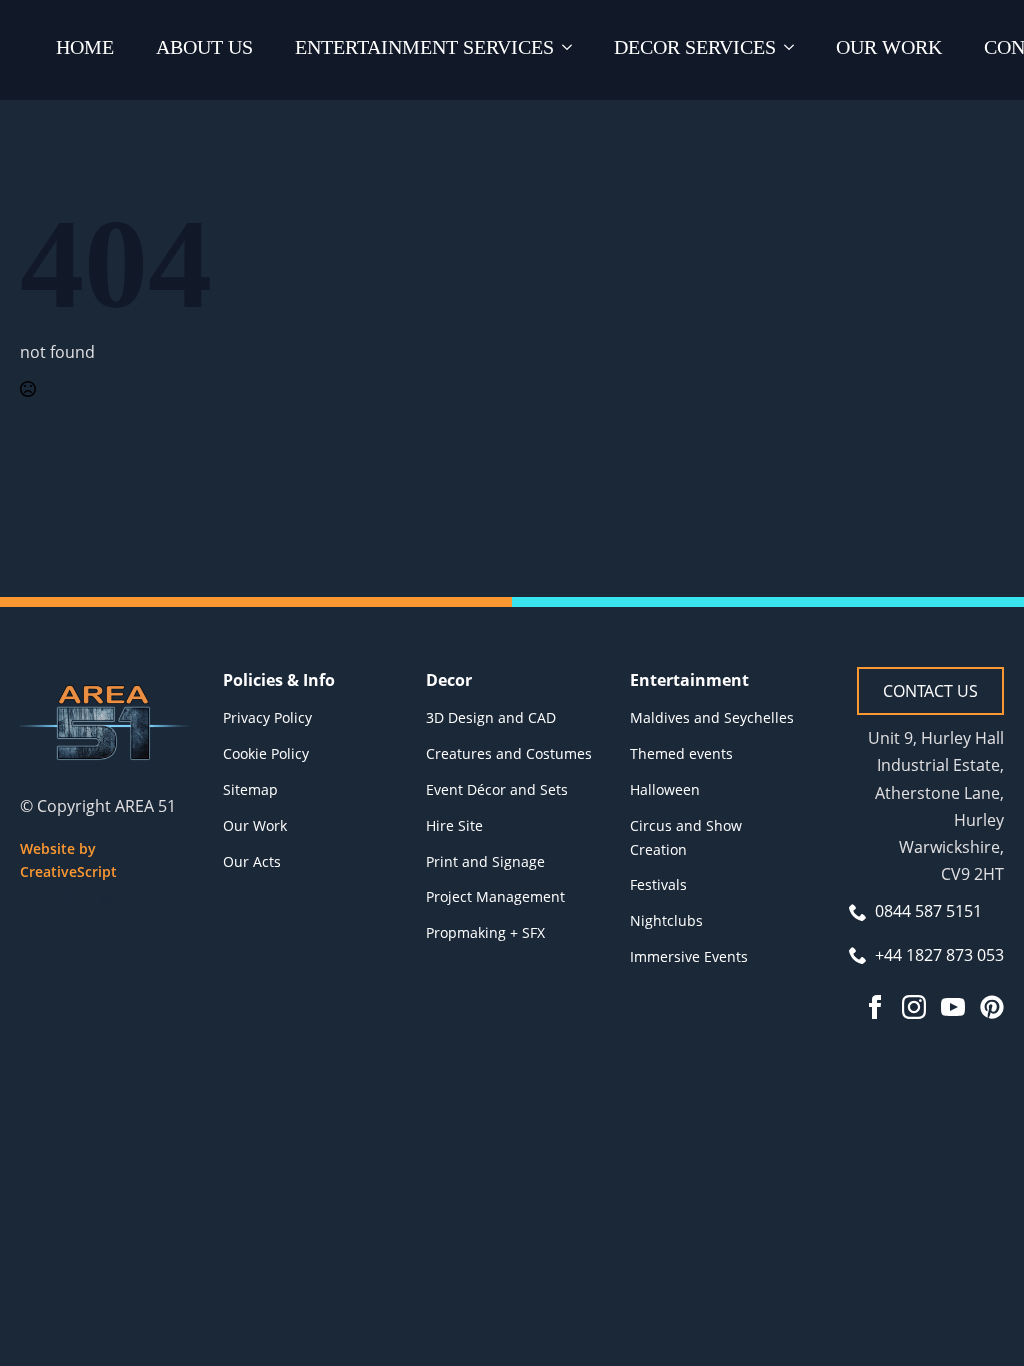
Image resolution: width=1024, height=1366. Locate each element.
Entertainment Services (424, 47)
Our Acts (252, 861)
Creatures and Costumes (509, 753)
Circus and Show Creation (686, 837)
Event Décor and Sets (497, 789)
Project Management (495, 896)
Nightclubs (666, 920)
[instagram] (106, 898)
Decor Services (695, 47)
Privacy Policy (267, 717)
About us (204, 47)
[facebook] (34, 898)
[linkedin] (142, 898)
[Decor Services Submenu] (793, 50)
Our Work (889, 47)
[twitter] (70, 898)
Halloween (665, 789)
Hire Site (454, 825)
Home (85, 47)
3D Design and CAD (491, 717)
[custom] (992, 1007)
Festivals (658, 884)
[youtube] (34, 934)
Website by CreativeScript (68, 860)
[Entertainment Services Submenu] (571, 50)
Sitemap (250, 789)
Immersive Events (689, 956)
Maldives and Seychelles (712, 717)
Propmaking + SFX (485, 932)
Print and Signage (485, 861)
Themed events (681, 753)
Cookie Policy (266, 753)
